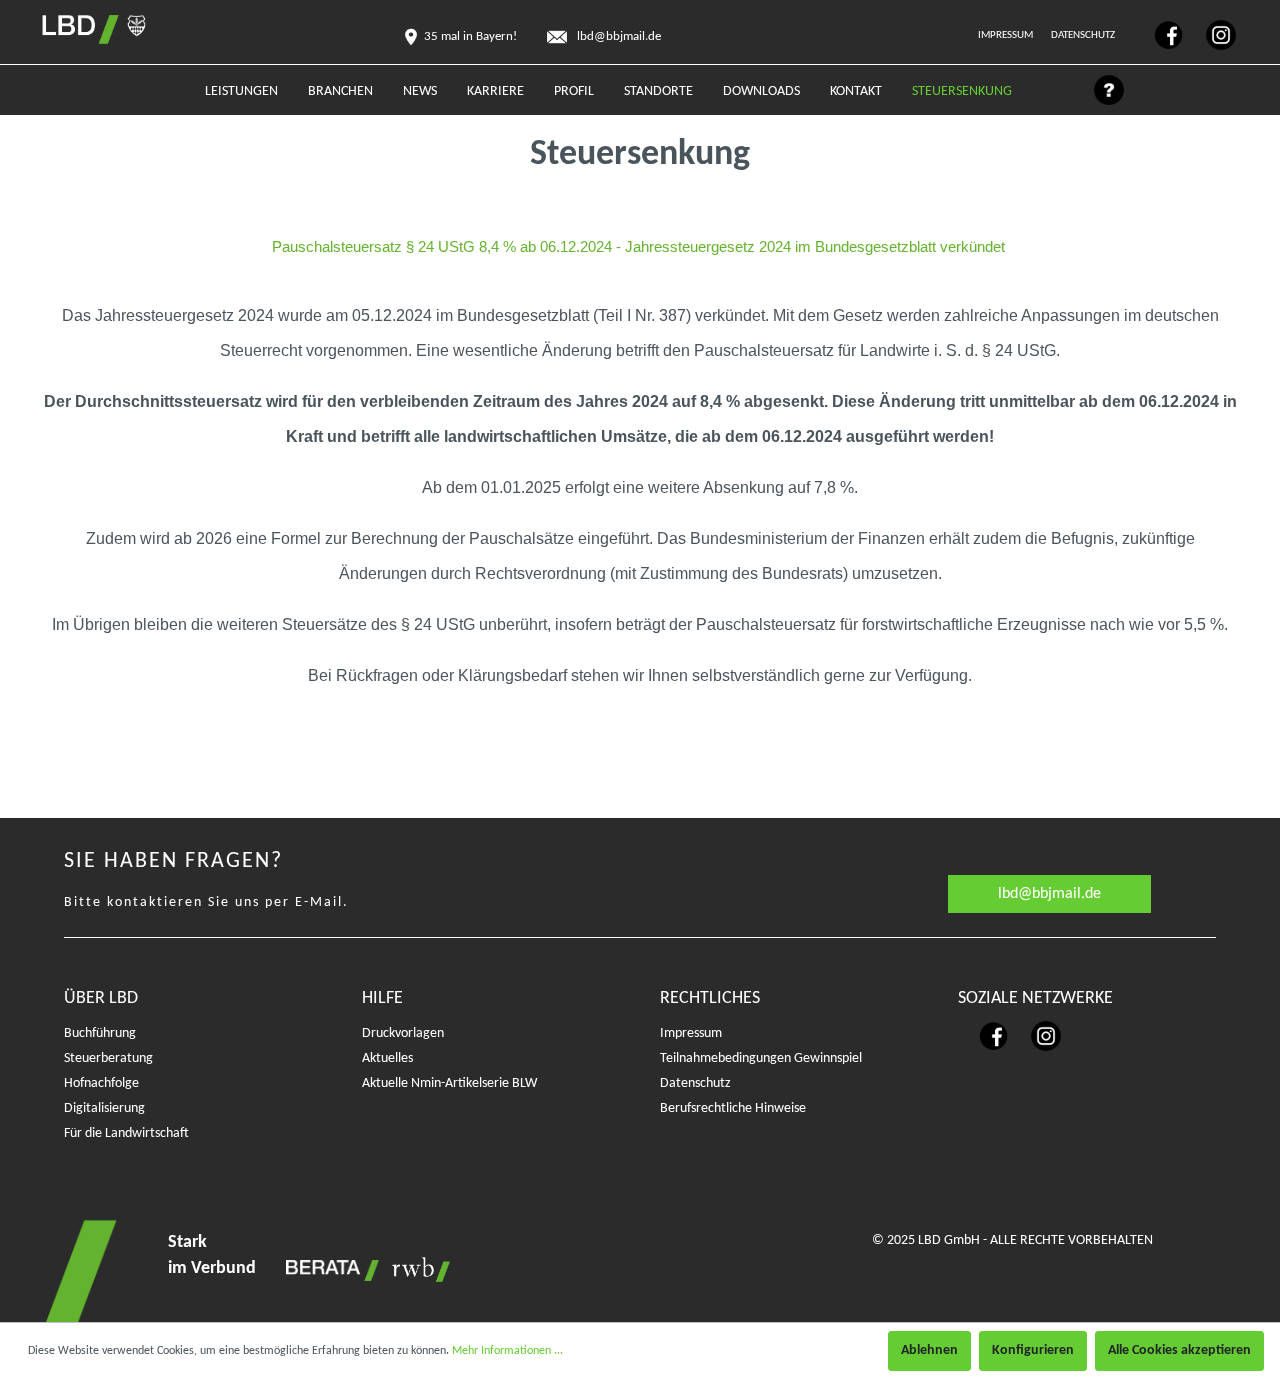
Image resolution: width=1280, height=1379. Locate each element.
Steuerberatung (108, 1058)
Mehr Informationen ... (507, 1351)
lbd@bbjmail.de (1049, 894)
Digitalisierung (104, 1108)
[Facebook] (1159, 34)
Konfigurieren (1033, 1350)
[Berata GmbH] (329, 1269)
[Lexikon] (1099, 95)
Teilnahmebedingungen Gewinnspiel (761, 1058)
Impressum (1006, 35)
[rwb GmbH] (416, 1269)
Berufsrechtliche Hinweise (733, 1108)
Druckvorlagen (403, 1033)
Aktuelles (387, 1058)
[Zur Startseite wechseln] (76, 29)
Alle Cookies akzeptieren (1179, 1350)
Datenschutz (1084, 35)
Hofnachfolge (101, 1083)
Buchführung (100, 1033)
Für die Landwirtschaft (126, 1133)
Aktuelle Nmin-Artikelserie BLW (449, 1083)
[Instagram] (1211, 34)
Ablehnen (929, 1350)
